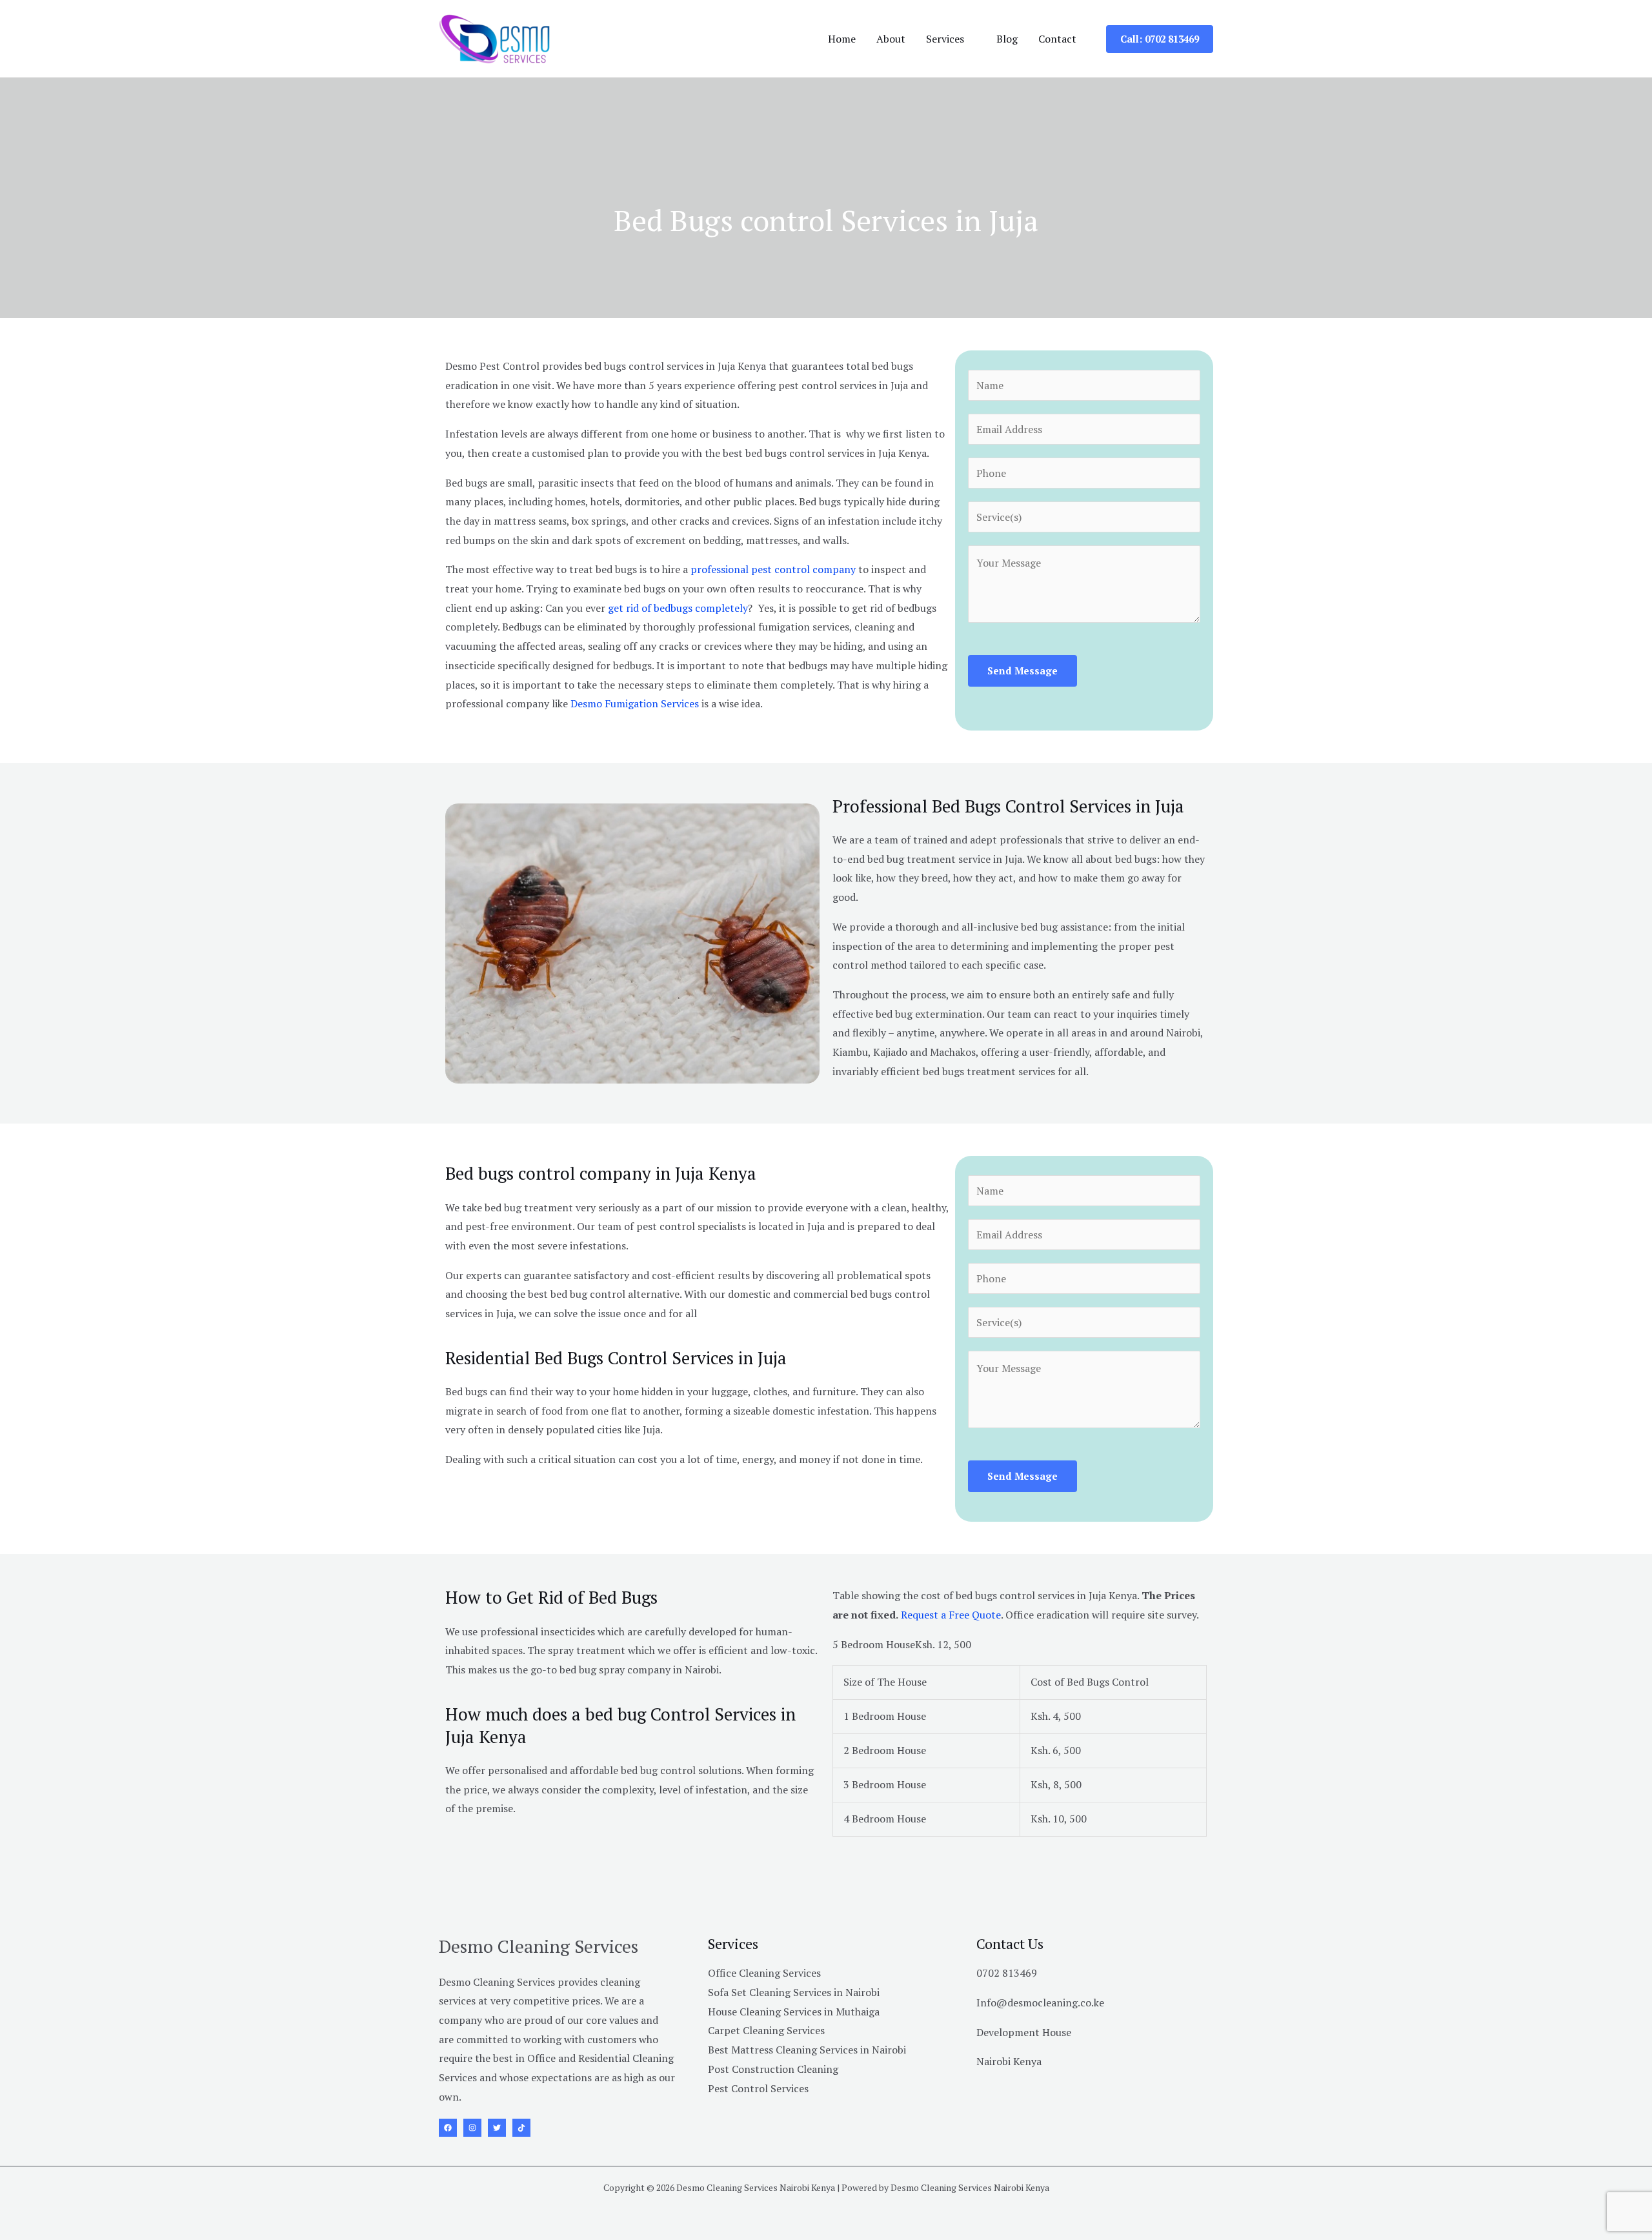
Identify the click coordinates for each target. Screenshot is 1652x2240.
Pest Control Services (758, 2088)
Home (842, 39)
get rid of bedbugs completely (678, 608)
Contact (1057, 39)
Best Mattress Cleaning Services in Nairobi (807, 2050)
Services (945, 39)
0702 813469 (1007, 1973)
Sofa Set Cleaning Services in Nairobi (794, 1992)
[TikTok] (521, 2128)
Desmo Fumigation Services (635, 703)
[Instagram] (472, 2128)
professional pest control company (773, 569)
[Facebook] (448, 2128)
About (891, 39)
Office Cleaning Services (764, 1973)
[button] (1160, 39)
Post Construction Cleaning (773, 2069)
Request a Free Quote (951, 1615)
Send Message (1022, 671)
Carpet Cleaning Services (766, 2030)
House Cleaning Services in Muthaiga (794, 2012)
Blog (1007, 39)
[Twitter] (497, 2128)
